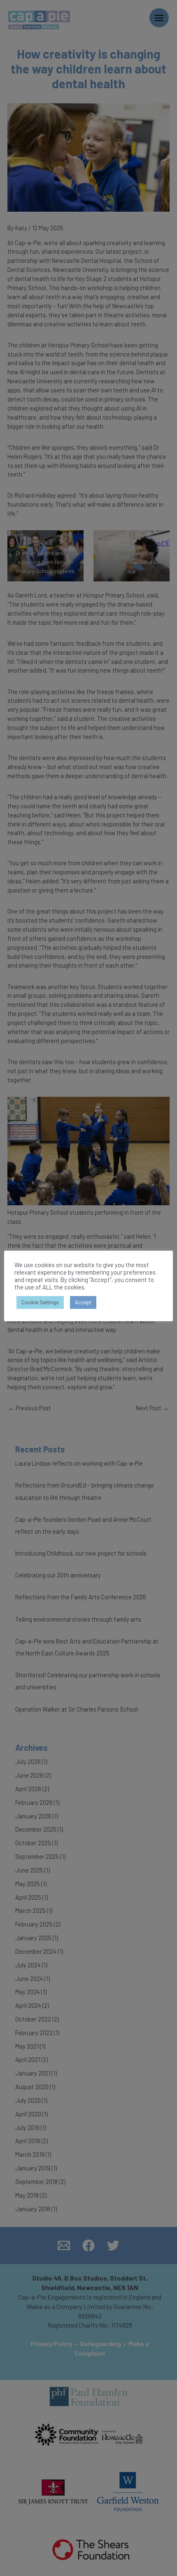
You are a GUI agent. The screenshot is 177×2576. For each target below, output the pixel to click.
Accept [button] (83, 1302)
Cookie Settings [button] (40, 1302)
